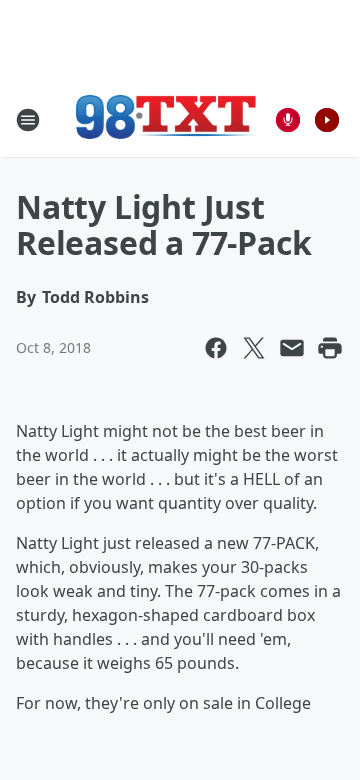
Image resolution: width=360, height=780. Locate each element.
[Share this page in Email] (292, 348)
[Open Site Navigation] (28, 120)
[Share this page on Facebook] (216, 348)
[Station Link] (166, 119)
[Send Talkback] (288, 120)
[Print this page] (330, 348)
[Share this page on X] (254, 348)
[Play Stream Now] (327, 120)
